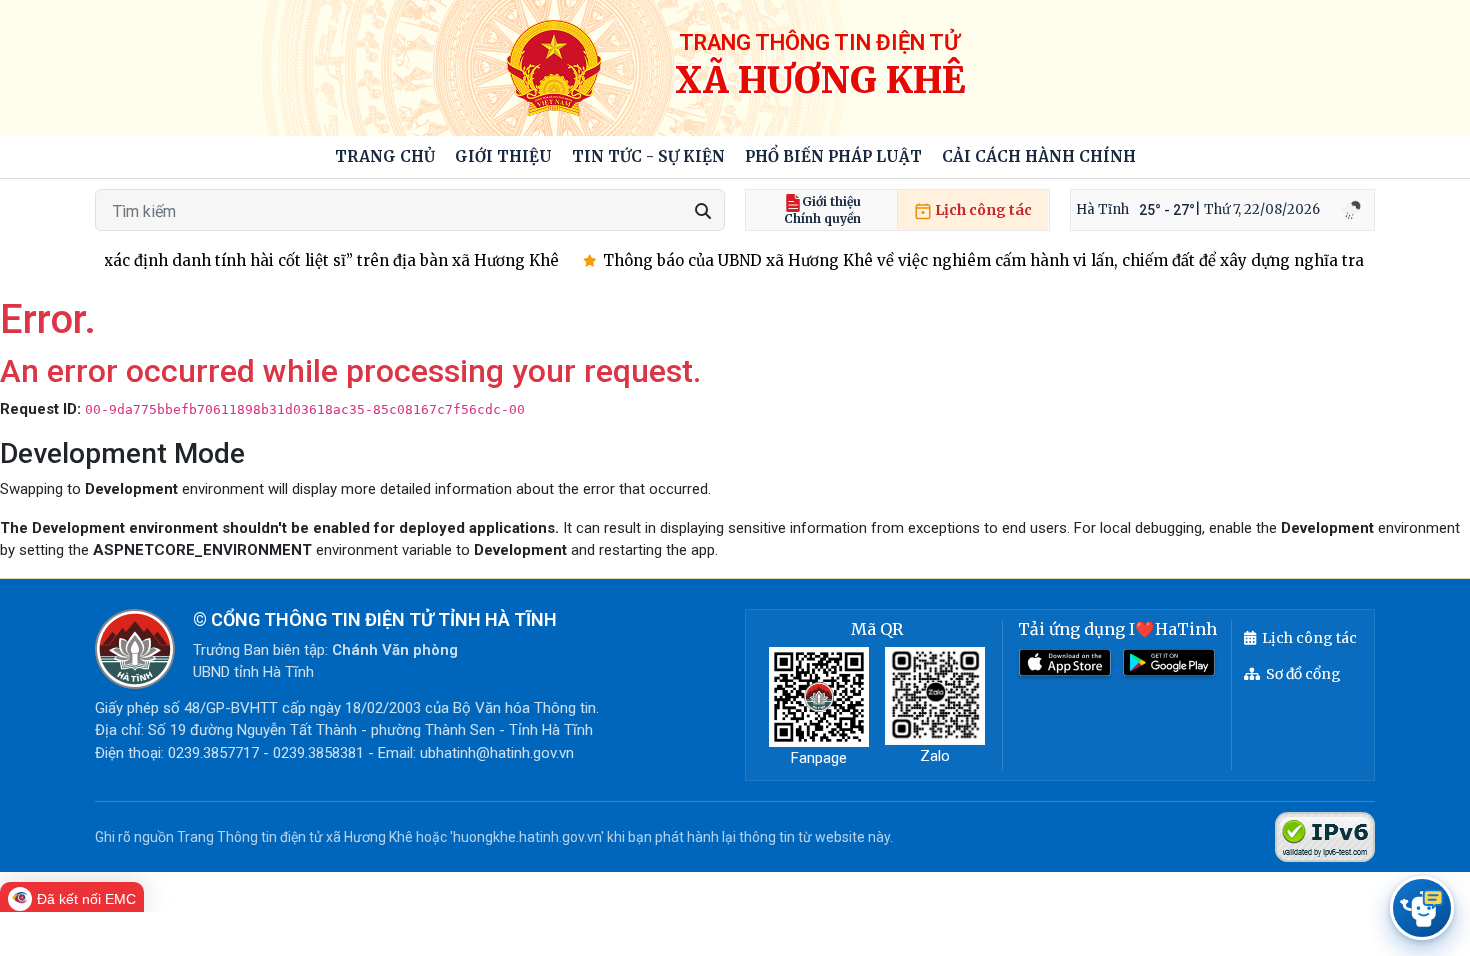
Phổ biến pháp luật (833, 156)
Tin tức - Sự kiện (648, 156)
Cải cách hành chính (1039, 156)
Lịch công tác (982, 210)
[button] (503, 157)
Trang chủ (385, 156)
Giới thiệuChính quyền (822, 210)
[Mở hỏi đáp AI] (1422, 908)
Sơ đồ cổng (1303, 674)
